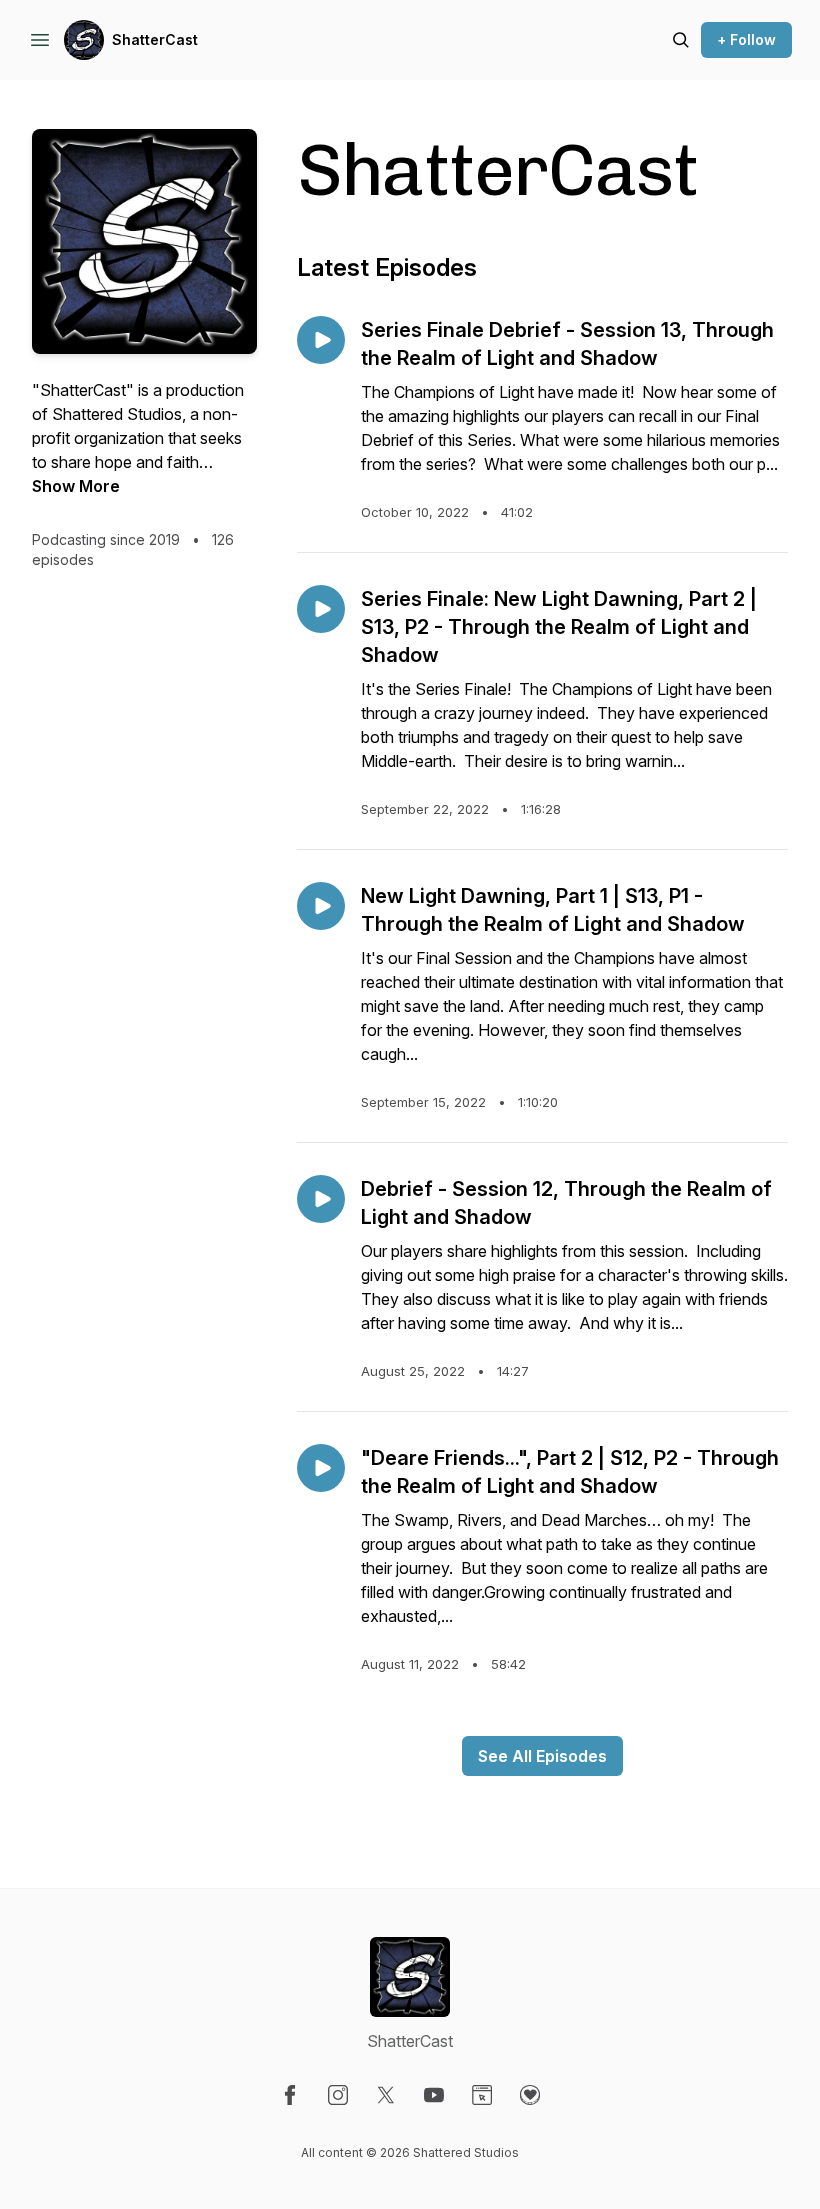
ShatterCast (155, 39)
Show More (76, 486)
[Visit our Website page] (482, 2095)
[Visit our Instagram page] (338, 2095)
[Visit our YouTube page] (434, 2095)
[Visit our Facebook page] (290, 2095)
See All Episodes (542, 1756)
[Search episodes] (681, 40)
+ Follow (746, 39)
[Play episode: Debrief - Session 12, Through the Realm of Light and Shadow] (321, 1199)
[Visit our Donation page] (530, 2095)
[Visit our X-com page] (386, 2095)
